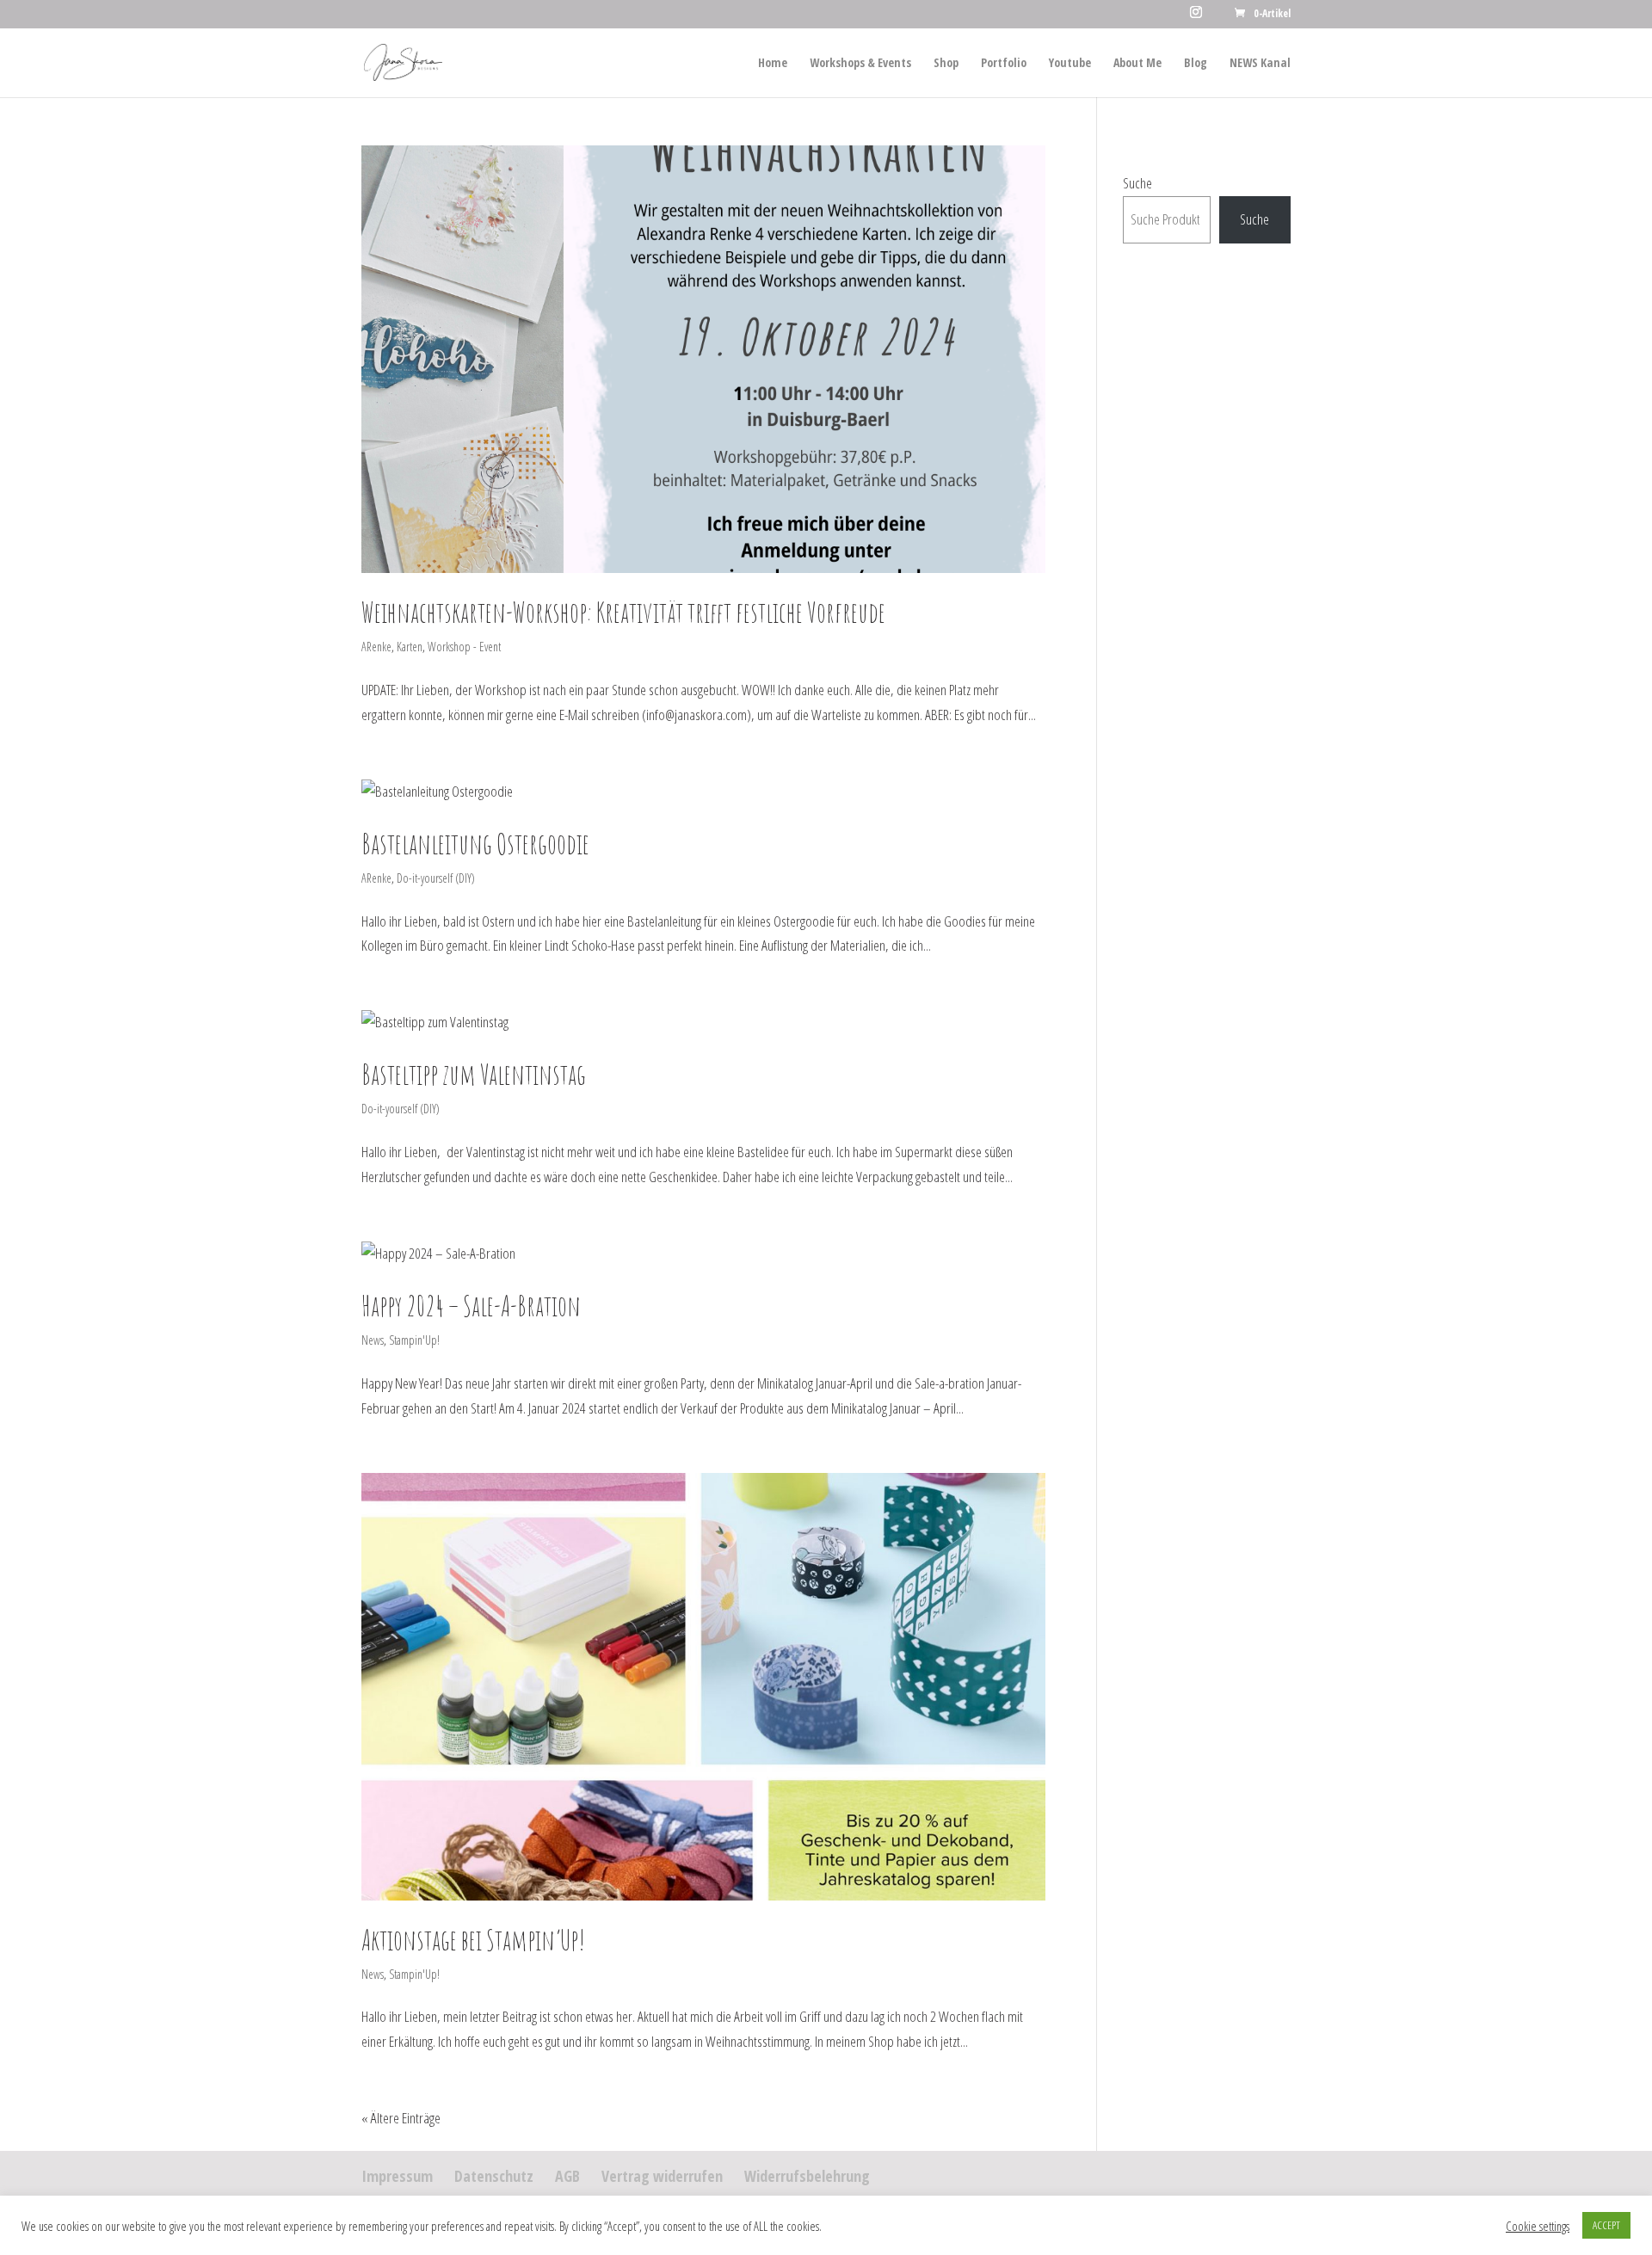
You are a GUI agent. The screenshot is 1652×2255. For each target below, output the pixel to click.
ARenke (376, 647)
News (373, 1340)
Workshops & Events (860, 64)
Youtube (1070, 64)
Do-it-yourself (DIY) (436, 878)
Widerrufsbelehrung (807, 2176)
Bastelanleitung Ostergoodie (475, 844)
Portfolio (1004, 64)
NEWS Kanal (1260, 64)
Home (773, 64)
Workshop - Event (464, 647)
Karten (410, 647)
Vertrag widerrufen (662, 2176)
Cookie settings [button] (1538, 2226)
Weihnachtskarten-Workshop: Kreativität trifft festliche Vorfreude (623, 612)
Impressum (397, 2176)
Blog (1196, 64)
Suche (1137, 183)
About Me (1137, 64)
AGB (567, 2176)
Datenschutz (494, 2176)
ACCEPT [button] (1606, 2225)
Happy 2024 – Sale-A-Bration (471, 1306)
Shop (946, 64)
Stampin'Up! (414, 1340)
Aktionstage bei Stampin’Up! (473, 1940)
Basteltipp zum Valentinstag (474, 1074)
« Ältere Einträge (401, 2118)
